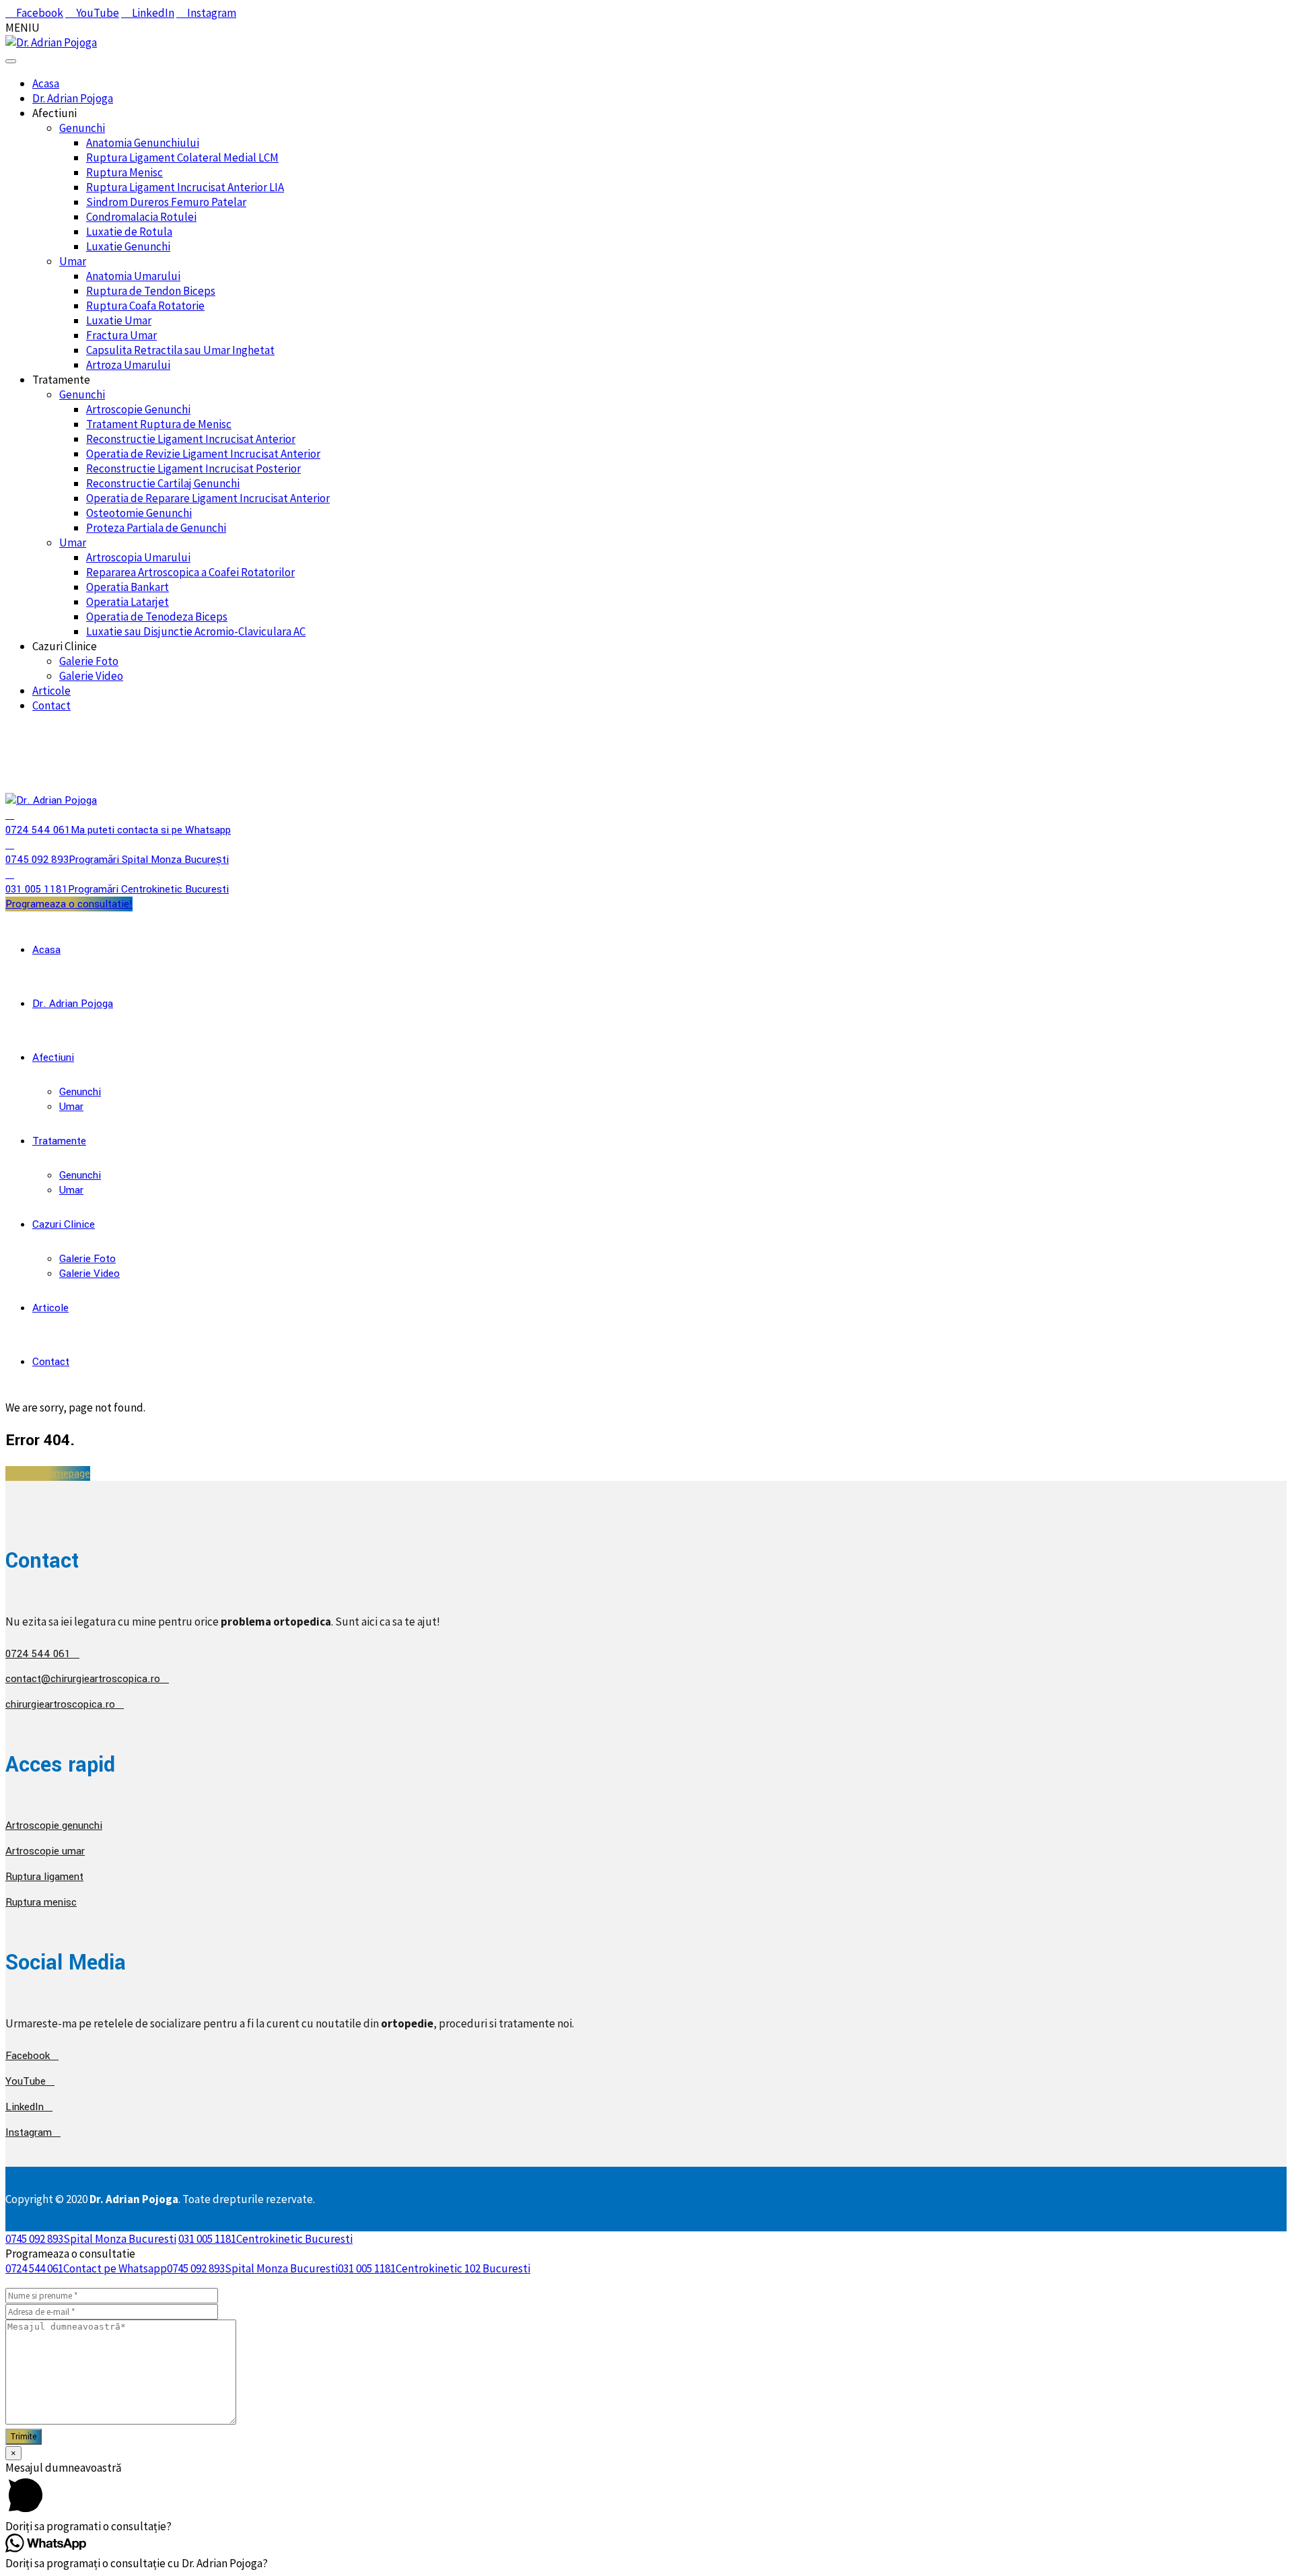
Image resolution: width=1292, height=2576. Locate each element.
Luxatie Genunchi (128, 246)
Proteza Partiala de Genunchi (156, 528)
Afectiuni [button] (55, 113)
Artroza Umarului (128, 365)
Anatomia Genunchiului (143, 143)
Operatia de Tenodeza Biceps (157, 617)
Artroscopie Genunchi (138, 409)
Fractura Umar (121, 335)
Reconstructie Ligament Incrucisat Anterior (191, 439)
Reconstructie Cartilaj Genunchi (163, 483)
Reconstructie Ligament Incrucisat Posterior (193, 468)
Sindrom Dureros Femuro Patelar (166, 202)
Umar (73, 261)
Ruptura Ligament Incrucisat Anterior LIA (185, 187)
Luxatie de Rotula (129, 232)
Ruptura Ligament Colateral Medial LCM (182, 158)
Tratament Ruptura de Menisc (159, 424)
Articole (51, 691)
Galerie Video (91, 676)
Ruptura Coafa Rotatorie (145, 306)
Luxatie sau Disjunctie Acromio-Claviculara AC (196, 631)
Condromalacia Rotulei (141, 217)
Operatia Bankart (128, 587)
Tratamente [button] (61, 380)
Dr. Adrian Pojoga (73, 98)
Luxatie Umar (119, 320)
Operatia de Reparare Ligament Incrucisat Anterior (208, 498)
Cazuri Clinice (64, 1224)
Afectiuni (53, 1057)
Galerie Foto (89, 661)
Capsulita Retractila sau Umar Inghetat (180, 350)
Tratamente (59, 1141)
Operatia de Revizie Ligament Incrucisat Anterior (203, 454)
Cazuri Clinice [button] (65, 646)
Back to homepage (48, 1473)
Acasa (46, 83)
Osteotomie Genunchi (139, 513)
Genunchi (82, 128)
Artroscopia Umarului (138, 557)
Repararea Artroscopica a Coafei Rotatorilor (190, 572)
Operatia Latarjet (128, 602)
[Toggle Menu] (11, 61)
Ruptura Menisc (124, 172)
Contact (51, 705)
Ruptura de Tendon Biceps (151, 291)
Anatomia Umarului (133, 276)
